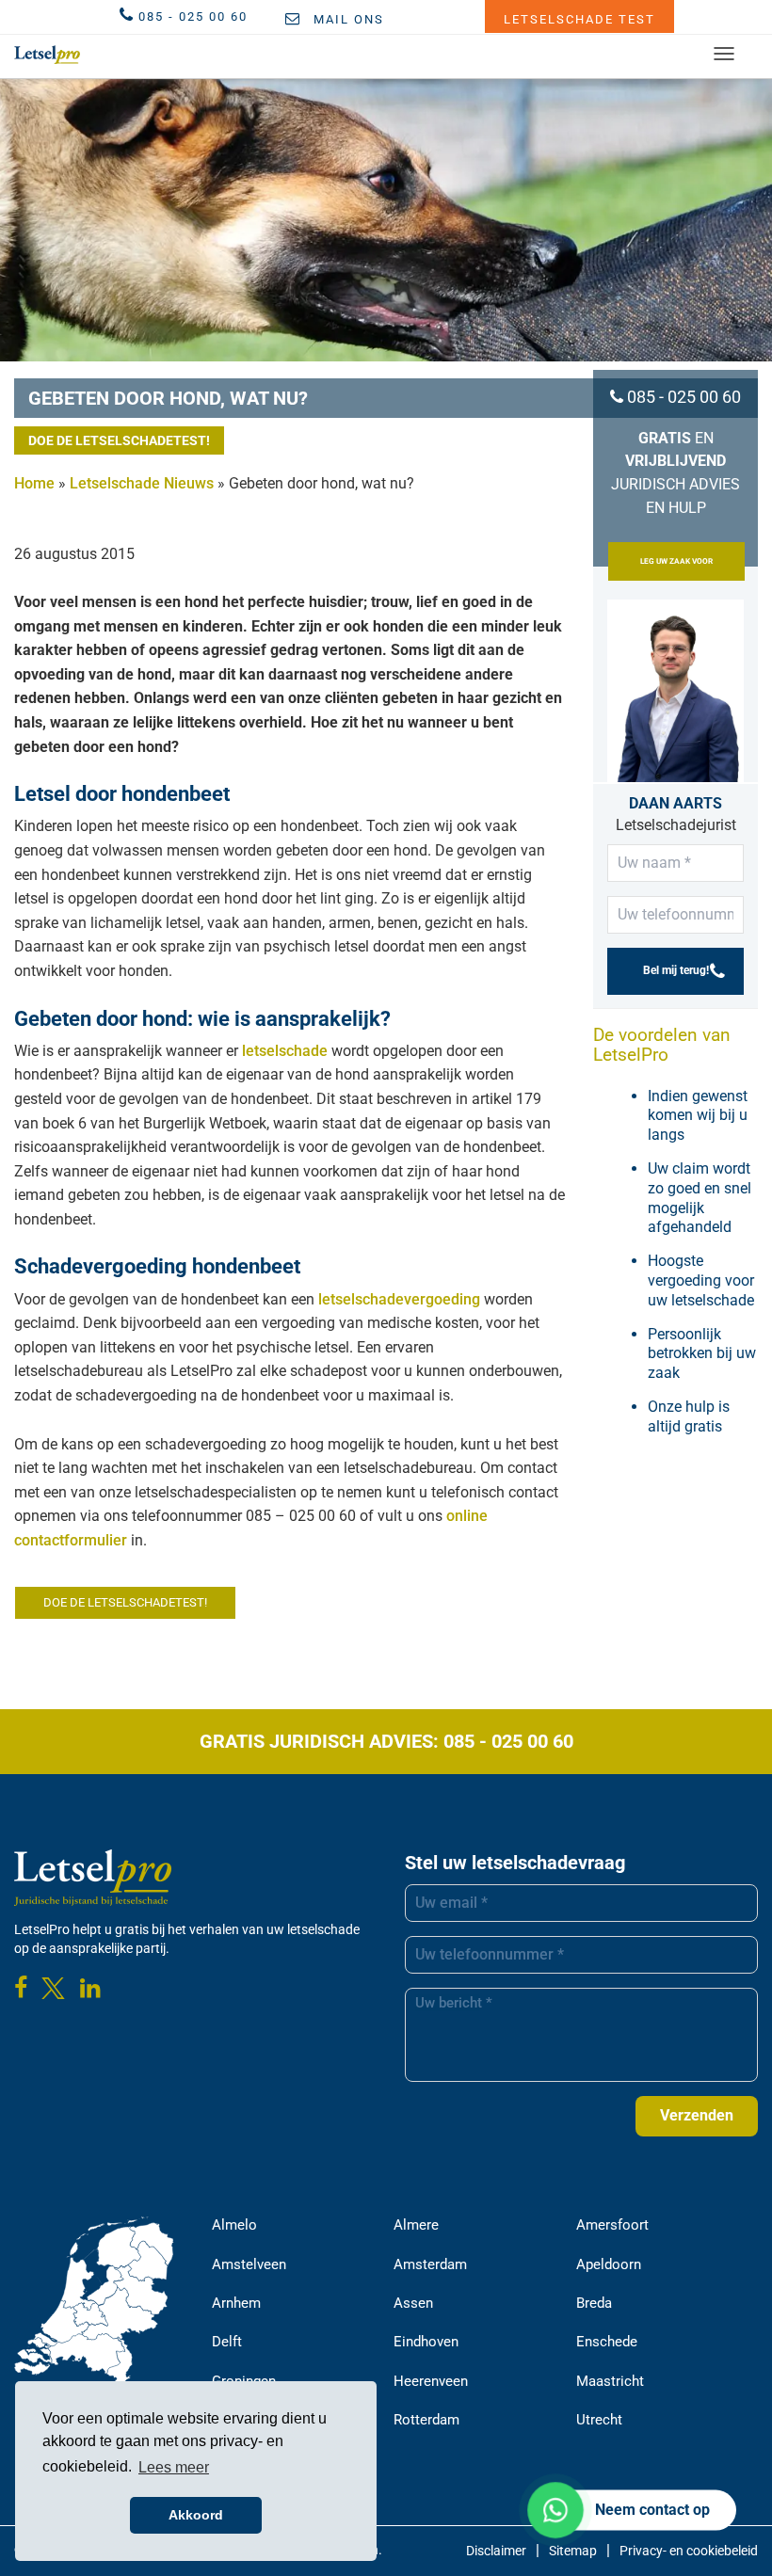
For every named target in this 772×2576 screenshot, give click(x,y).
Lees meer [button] (174, 2467)
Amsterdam (430, 2264)
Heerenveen (431, 2381)
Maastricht (610, 2381)
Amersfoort (612, 2225)
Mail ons (346, 19)
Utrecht (599, 2420)
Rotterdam (426, 2420)
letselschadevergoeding (399, 1299)
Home (34, 483)
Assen (413, 2303)
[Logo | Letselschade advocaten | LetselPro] (47, 55)
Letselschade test (579, 19)
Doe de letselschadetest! (119, 440)
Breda (594, 2303)
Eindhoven (426, 2342)
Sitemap (573, 2551)
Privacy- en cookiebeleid (689, 2551)
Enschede (607, 2342)
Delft (227, 2342)
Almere (416, 2225)
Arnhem (236, 2303)
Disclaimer (496, 2551)
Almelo (234, 2225)
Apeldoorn (609, 2264)
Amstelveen (249, 2264)
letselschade (285, 1051)
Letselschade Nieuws (142, 483)
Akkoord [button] (196, 2515)
